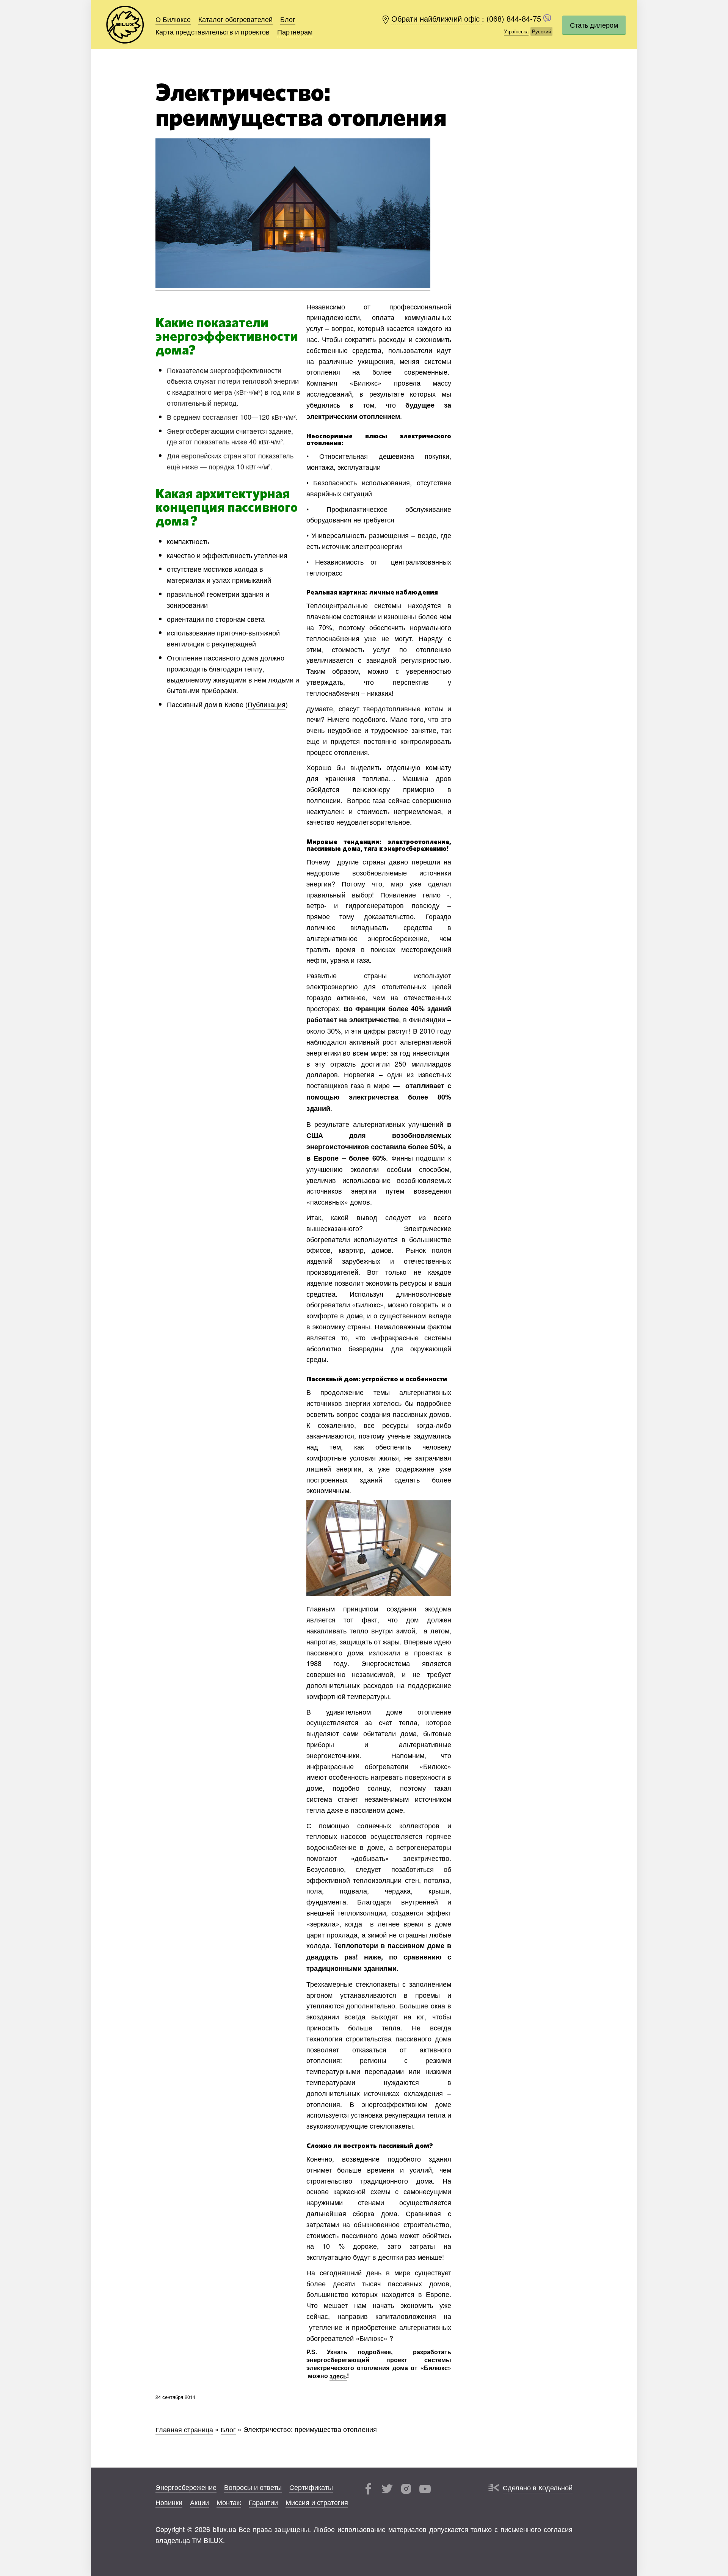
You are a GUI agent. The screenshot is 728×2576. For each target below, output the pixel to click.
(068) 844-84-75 (515, 19)
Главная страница (184, 2429)
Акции (199, 2502)
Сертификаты (311, 2487)
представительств (204, 31)
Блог (288, 19)
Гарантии (263, 2502)
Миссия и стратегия (317, 2502)
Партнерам (295, 31)
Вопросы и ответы (253, 2487)
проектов (255, 31)
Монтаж (229, 2502)
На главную (125, 25)
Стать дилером (594, 25)
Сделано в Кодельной (538, 2487)
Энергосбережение (186, 2487)
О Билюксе (173, 19)
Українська (516, 31)
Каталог (235, 19)
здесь (338, 2376)
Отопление (184, 657)
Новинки (169, 2502)
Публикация (267, 704)
